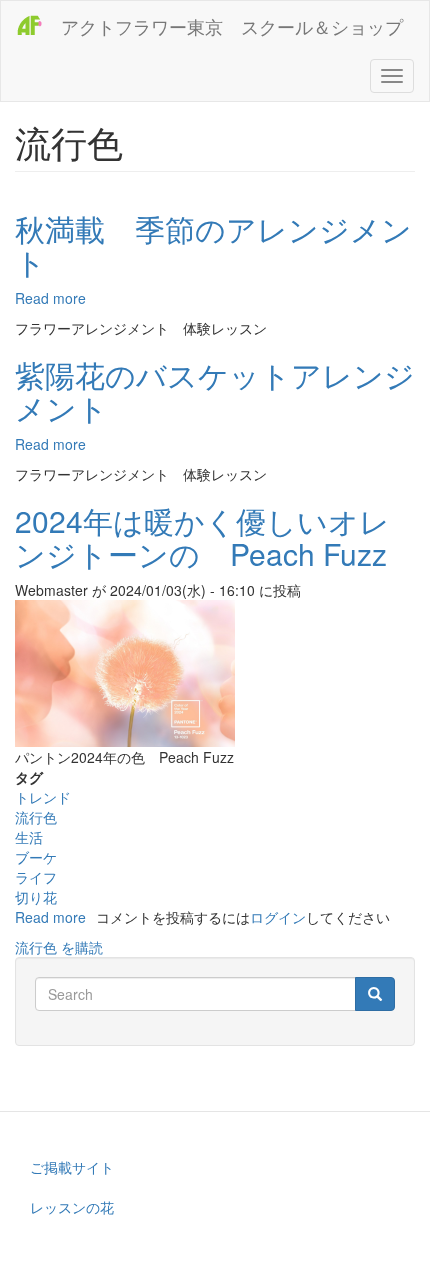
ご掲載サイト (72, 1167)
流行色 (36, 817)
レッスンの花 (72, 1207)
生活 (29, 837)
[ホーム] (31, 25)
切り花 (36, 897)
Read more (50, 298)
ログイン (278, 917)
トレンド (43, 797)
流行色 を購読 (59, 947)
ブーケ (36, 857)
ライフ (36, 877)
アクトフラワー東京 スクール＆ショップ (232, 26)
